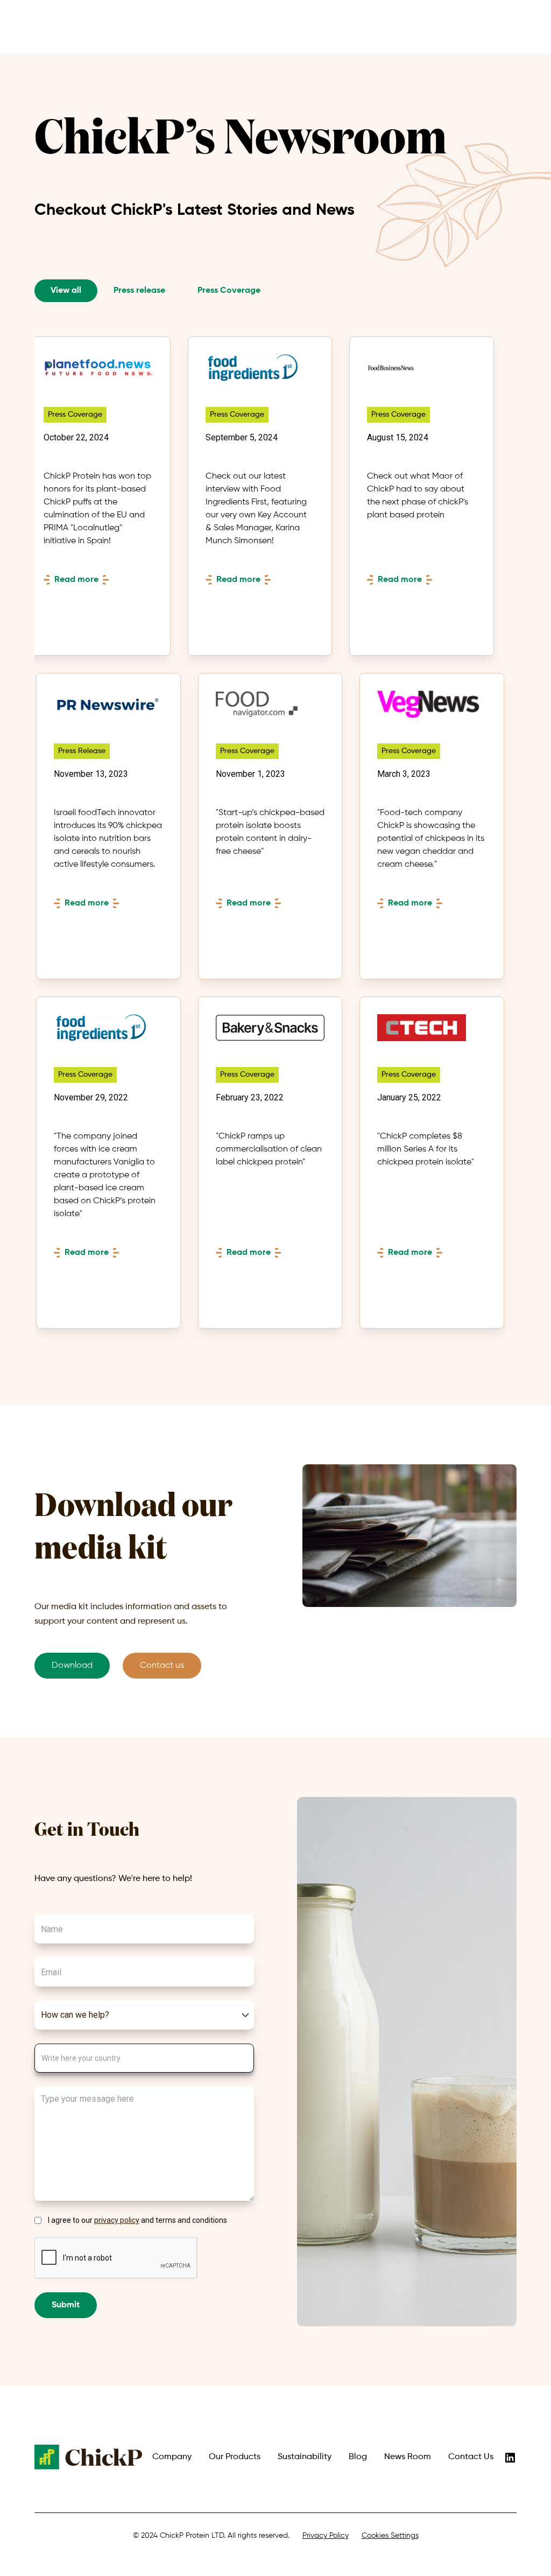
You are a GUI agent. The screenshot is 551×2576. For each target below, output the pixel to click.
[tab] (66, 291)
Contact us (162, 1666)
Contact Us (471, 2457)
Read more (76, 580)
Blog (358, 2457)
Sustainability (305, 2457)
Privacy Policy (326, 2536)
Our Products (235, 2457)
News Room (408, 2457)
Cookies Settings (390, 2536)
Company (172, 2457)
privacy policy (117, 2220)
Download (72, 1666)
